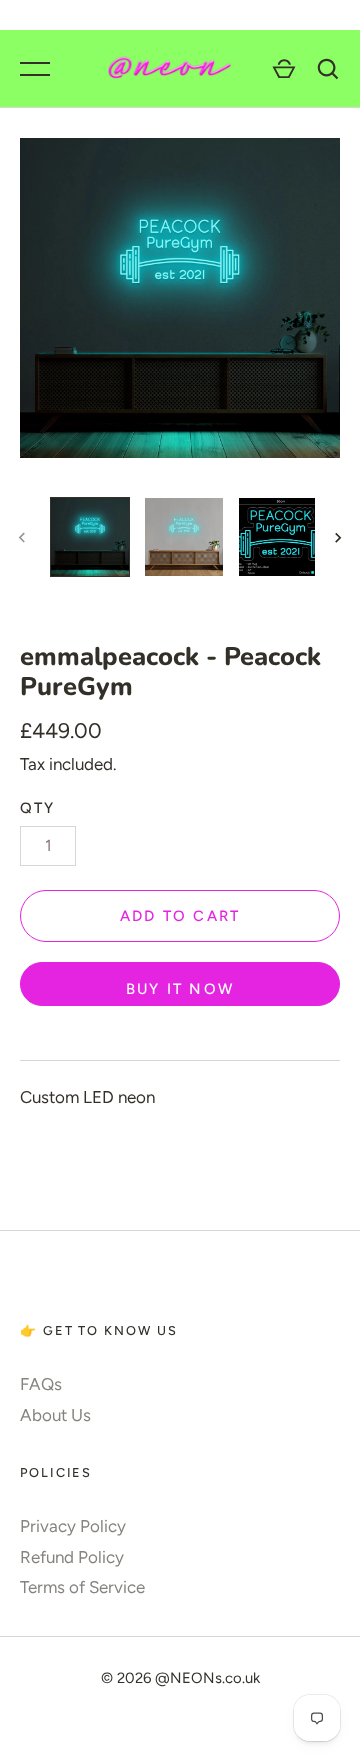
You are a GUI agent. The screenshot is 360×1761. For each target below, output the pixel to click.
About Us (55, 1415)
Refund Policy (72, 1557)
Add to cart (180, 916)
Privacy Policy (73, 1526)
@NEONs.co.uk (207, 1678)
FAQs (41, 1384)
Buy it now (180, 989)
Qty (38, 808)
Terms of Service (82, 1587)
